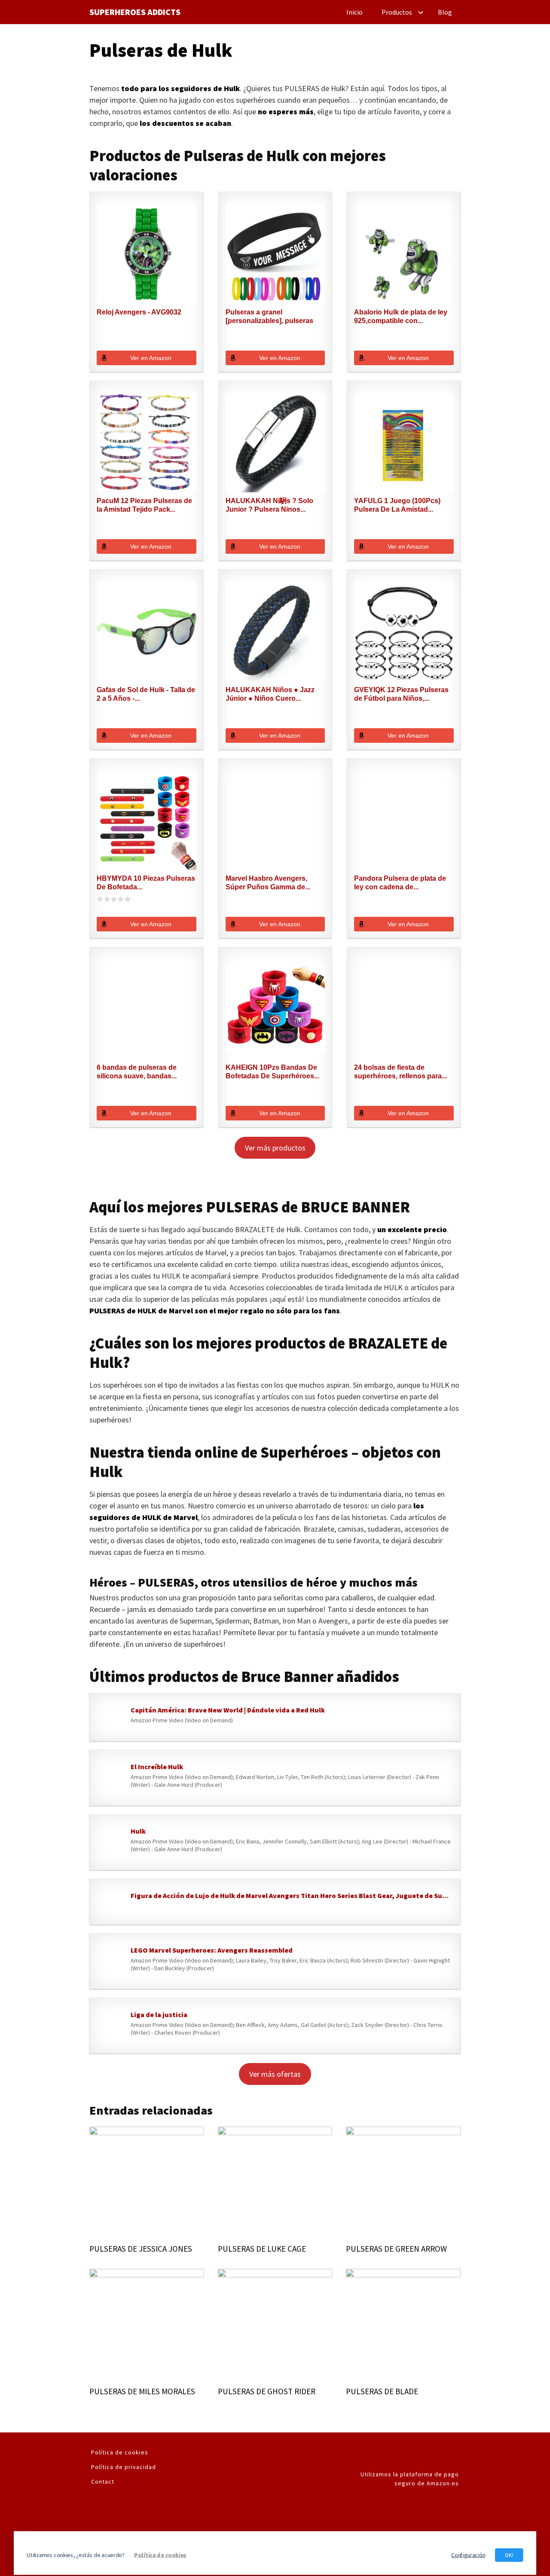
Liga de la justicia (159, 2014)
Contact (103, 2481)
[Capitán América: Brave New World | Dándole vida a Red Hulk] (110, 1719)
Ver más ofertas (275, 2074)
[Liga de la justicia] (110, 2028)
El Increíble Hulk (157, 1767)
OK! (509, 2555)
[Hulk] (110, 1844)
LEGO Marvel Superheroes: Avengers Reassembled (212, 1950)
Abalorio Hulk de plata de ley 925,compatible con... (401, 316)
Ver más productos (275, 1148)
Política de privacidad (124, 2467)
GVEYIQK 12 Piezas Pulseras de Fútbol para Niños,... (401, 694)
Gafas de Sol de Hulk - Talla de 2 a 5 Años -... (146, 694)
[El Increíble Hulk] (110, 1780)
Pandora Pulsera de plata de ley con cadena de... (400, 883)
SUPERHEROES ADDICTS (135, 12)
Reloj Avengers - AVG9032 (139, 312)
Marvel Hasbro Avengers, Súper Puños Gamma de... (268, 883)
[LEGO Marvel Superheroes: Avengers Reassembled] (110, 1963)
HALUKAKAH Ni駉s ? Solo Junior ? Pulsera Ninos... (269, 505)
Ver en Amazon (151, 358)
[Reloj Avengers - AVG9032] (147, 254)
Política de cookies (120, 2452)
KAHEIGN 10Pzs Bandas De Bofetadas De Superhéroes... (272, 1072)
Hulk (138, 1831)
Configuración (468, 2555)
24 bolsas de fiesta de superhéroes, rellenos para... (400, 1072)
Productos (397, 12)
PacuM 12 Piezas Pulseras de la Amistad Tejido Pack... (144, 505)
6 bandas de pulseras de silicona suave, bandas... (137, 1072)
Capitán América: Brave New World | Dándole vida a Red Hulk (228, 1710)
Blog (445, 12)
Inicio (354, 12)
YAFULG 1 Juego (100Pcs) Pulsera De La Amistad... (397, 505)
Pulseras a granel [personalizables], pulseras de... (269, 317)
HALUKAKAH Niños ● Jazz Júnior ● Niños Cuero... (270, 694)
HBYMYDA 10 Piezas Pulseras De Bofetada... (146, 883)
